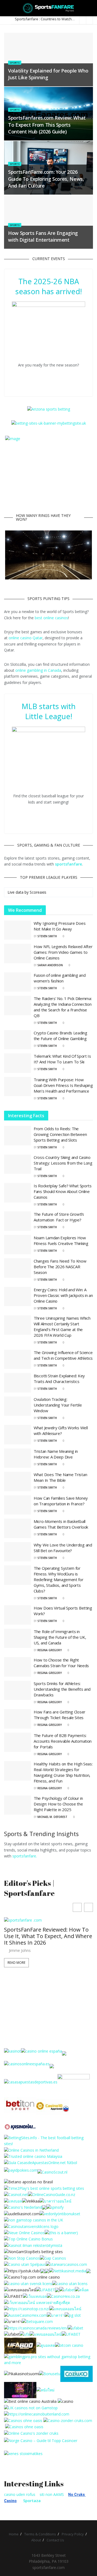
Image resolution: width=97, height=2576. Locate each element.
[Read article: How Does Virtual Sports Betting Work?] (18, 1615)
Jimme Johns (20, 1951)
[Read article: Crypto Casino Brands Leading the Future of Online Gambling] (18, 1040)
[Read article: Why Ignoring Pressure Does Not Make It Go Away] (18, 930)
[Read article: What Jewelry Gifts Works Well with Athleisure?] (18, 1435)
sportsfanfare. (25, 1856)
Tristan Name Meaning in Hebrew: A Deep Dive (56, 1454)
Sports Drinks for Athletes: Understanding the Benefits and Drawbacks (62, 1689)
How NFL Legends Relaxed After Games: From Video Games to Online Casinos (63, 952)
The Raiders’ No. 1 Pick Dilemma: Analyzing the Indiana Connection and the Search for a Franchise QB (63, 1007)
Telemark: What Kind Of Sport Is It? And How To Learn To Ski (62, 1059)
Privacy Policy (73, 2534)
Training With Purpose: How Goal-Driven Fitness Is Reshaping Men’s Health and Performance (63, 1085)
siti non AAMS (52, 2494)
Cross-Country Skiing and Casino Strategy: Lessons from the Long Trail (63, 1163)
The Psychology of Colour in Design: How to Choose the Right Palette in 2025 (58, 1804)
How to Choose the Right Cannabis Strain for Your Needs (61, 1663)
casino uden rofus (20, 2494)
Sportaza (32, 2501)
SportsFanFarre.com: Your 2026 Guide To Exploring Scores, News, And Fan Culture (46, 179)
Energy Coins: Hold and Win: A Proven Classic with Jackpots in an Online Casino (63, 1295)
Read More (16, 1963)
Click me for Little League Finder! (52, 815)
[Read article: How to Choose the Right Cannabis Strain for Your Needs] (18, 1667)
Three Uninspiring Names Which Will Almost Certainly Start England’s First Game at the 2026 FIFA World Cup (62, 1327)
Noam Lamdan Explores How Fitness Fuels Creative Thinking (61, 1241)
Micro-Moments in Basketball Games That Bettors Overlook (61, 1524)
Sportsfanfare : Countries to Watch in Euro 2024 (53, 19)
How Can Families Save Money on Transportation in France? (61, 1501)
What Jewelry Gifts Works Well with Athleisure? (61, 1430)
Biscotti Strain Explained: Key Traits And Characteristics (59, 1379)
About (36, 2540)
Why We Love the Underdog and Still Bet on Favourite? (63, 1548)
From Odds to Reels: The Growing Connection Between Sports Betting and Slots (60, 1134)
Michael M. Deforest (52, 1817)
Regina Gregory (50, 1650)
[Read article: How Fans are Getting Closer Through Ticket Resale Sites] (18, 1719)
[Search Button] (91, 8)
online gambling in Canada (38, 670)
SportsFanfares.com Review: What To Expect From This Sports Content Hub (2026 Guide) (47, 124)
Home (14, 2534)
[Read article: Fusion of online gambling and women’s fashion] (18, 982)
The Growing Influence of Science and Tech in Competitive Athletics (63, 1355)
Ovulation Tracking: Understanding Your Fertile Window (58, 1405)
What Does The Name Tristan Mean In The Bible (60, 1477)
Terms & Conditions (40, 2534)
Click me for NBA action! (52, 377)
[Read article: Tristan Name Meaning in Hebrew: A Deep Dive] (18, 1458)
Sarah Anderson (50, 965)
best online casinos (51, 618)
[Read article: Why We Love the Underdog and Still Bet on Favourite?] (18, 1552)
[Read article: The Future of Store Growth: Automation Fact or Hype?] (18, 1221)
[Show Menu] (6, 8)
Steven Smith (47, 936)
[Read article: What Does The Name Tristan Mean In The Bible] (18, 1482)
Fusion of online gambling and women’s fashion (60, 978)
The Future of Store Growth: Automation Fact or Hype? (59, 1217)
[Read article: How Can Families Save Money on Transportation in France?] (18, 1505)
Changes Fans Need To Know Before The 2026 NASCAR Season (60, 1267)
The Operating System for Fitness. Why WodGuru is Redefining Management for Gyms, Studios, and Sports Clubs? (59, 1579)
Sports (15, 63)
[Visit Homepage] (49, 8)
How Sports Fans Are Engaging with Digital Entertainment (43, 236)
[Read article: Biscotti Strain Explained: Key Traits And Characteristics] (18, 1383)
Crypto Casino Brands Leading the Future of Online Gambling (60, 1036)
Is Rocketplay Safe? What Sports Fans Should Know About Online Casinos (63, 1191)
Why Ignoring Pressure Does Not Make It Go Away (60, 926)
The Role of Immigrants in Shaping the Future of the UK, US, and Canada (60, 1637)
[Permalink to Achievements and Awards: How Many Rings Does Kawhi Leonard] (48, 555)
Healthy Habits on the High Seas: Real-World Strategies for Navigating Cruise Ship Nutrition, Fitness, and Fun (63, 1772)
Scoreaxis (38, 892)
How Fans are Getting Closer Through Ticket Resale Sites (60, 1715)
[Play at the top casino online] (31, 2401)
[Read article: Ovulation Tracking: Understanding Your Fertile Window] (18, 1406)
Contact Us (55, 2540)
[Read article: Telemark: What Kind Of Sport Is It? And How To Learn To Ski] (18, 1063)
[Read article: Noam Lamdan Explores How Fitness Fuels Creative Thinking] (18, 1245)
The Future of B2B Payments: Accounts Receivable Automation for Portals (63, 1741)
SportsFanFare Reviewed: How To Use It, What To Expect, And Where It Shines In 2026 (48, 1936)
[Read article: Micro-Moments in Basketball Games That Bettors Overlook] (18, 1528)
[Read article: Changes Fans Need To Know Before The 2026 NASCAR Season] (18, 1268)
